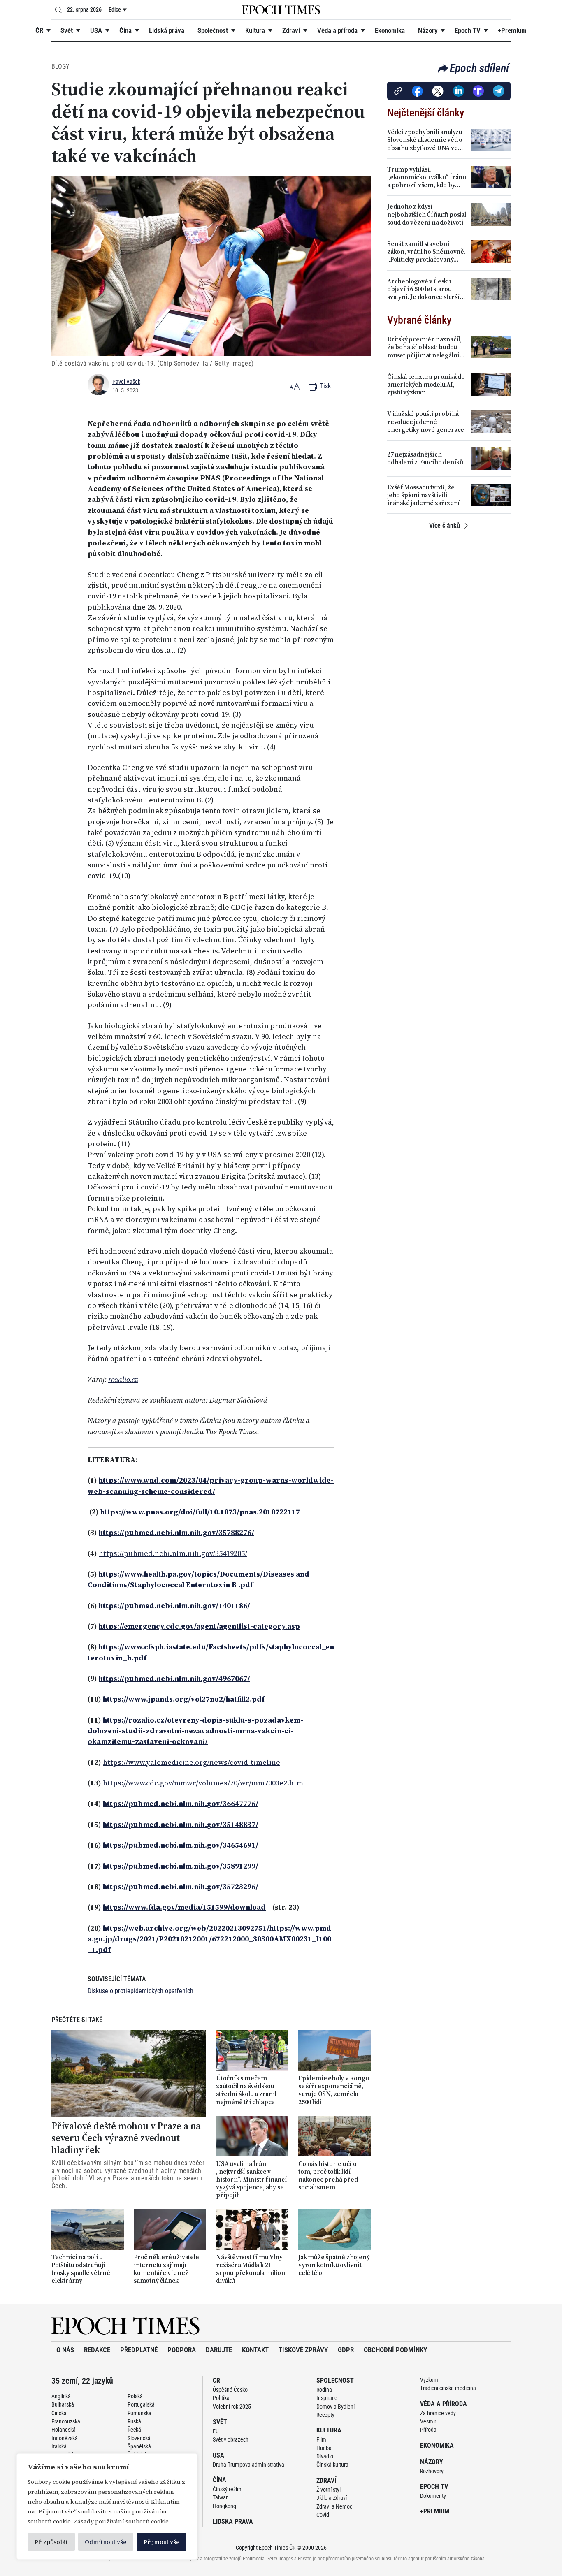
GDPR (346, 2350)
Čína (125, 30)
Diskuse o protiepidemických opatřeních (140, 1991)
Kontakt (255, 2350)
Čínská (59, 2413)
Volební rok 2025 (232, 2407)
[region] (107, 2506)
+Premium (512, 30)
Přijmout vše (161, 2542)
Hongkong (224, 2506)
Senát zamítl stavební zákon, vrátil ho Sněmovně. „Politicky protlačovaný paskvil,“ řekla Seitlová (426, 252)
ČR (39, 30)
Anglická (61, 2396)
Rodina (324, 2390)
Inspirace (327, 2398)
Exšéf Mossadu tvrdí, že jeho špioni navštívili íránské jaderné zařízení (424, 495)
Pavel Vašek (126, 382)
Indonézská (65, 2438)
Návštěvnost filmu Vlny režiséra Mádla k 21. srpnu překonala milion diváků (251, 2269)
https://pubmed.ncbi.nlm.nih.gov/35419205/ (173, 1553)
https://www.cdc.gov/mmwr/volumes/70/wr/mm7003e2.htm (203, 1783)
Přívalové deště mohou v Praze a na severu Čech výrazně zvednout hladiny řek (126, 2138)
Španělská (139, 2446)
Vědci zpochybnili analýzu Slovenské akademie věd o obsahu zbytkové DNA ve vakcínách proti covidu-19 (425, 140)
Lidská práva (167, 30)
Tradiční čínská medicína (448, 2388)
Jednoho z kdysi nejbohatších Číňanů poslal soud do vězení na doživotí (427, 214)
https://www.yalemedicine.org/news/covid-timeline (192, 1762)
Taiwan (221, 2497)
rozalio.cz (123, 1380)
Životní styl (329, 2490)
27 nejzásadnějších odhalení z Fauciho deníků (425, 458)
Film (321, 2439)
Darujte (219, 2350)
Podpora (182, 2350)
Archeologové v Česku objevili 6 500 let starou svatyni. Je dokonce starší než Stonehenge (424, 289)
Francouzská (66, 2421)
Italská (59, 2446)
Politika (221, 2398)
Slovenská (139, 2438)
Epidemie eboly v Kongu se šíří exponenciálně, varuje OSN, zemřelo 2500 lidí (334, 2090)
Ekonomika (390, 30)
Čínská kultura (332, 2465)
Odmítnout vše (106, 2542)
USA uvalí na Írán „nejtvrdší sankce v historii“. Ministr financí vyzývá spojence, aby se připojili (252, 2180)
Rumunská (139, 2413)
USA (96, 30)
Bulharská (63, 2404)
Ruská (134, 2421)
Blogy (60, 66)
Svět (67, 30)
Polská (135, 2396)
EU (216, 2431)
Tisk (325, 386)
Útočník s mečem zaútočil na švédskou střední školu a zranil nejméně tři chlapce (246, 2090)
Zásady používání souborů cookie (121, 2521)
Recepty (325, 2415)
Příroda (428, 2430)
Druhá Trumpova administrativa (248, 2465)
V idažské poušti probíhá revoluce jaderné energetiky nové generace (426, 422)
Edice (115, 9)
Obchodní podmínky (395, 2350)
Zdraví (291, 30)
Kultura (255, 30)
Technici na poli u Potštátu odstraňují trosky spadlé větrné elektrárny (81, 2269)
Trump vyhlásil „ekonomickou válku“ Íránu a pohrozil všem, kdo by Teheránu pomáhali (427, 177)
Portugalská (141, 2404)
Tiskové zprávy (303, 2350)
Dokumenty (433, 2496)
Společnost (213, 30)
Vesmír (428, 2421)
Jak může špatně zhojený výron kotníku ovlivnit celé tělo (334, 2265)
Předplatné (139, 2350)
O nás (65, 2350)
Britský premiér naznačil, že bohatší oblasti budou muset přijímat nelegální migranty (424, 347)
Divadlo (325, 2456)
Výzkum (429, 2380)
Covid (323, 2515)
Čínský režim (227, 2489)
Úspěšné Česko (230, 2390)
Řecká (134, 2430)
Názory (428, 30)
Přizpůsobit (51, 2542)
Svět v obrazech (231, 2439)
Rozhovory (432, 2471)
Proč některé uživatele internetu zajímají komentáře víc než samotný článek (166, 2269)
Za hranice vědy (438, 2413)
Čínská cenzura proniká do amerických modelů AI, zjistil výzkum (426, 385)
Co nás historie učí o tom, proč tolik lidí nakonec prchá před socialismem (328, 2176)
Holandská (64, 2430)
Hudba (324, 2448)
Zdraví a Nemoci (335, 2506)
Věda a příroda (337, 30)
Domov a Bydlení (336, 2407)
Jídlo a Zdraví (332, 2498)
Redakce (97, 2350)
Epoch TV (468, 30)
